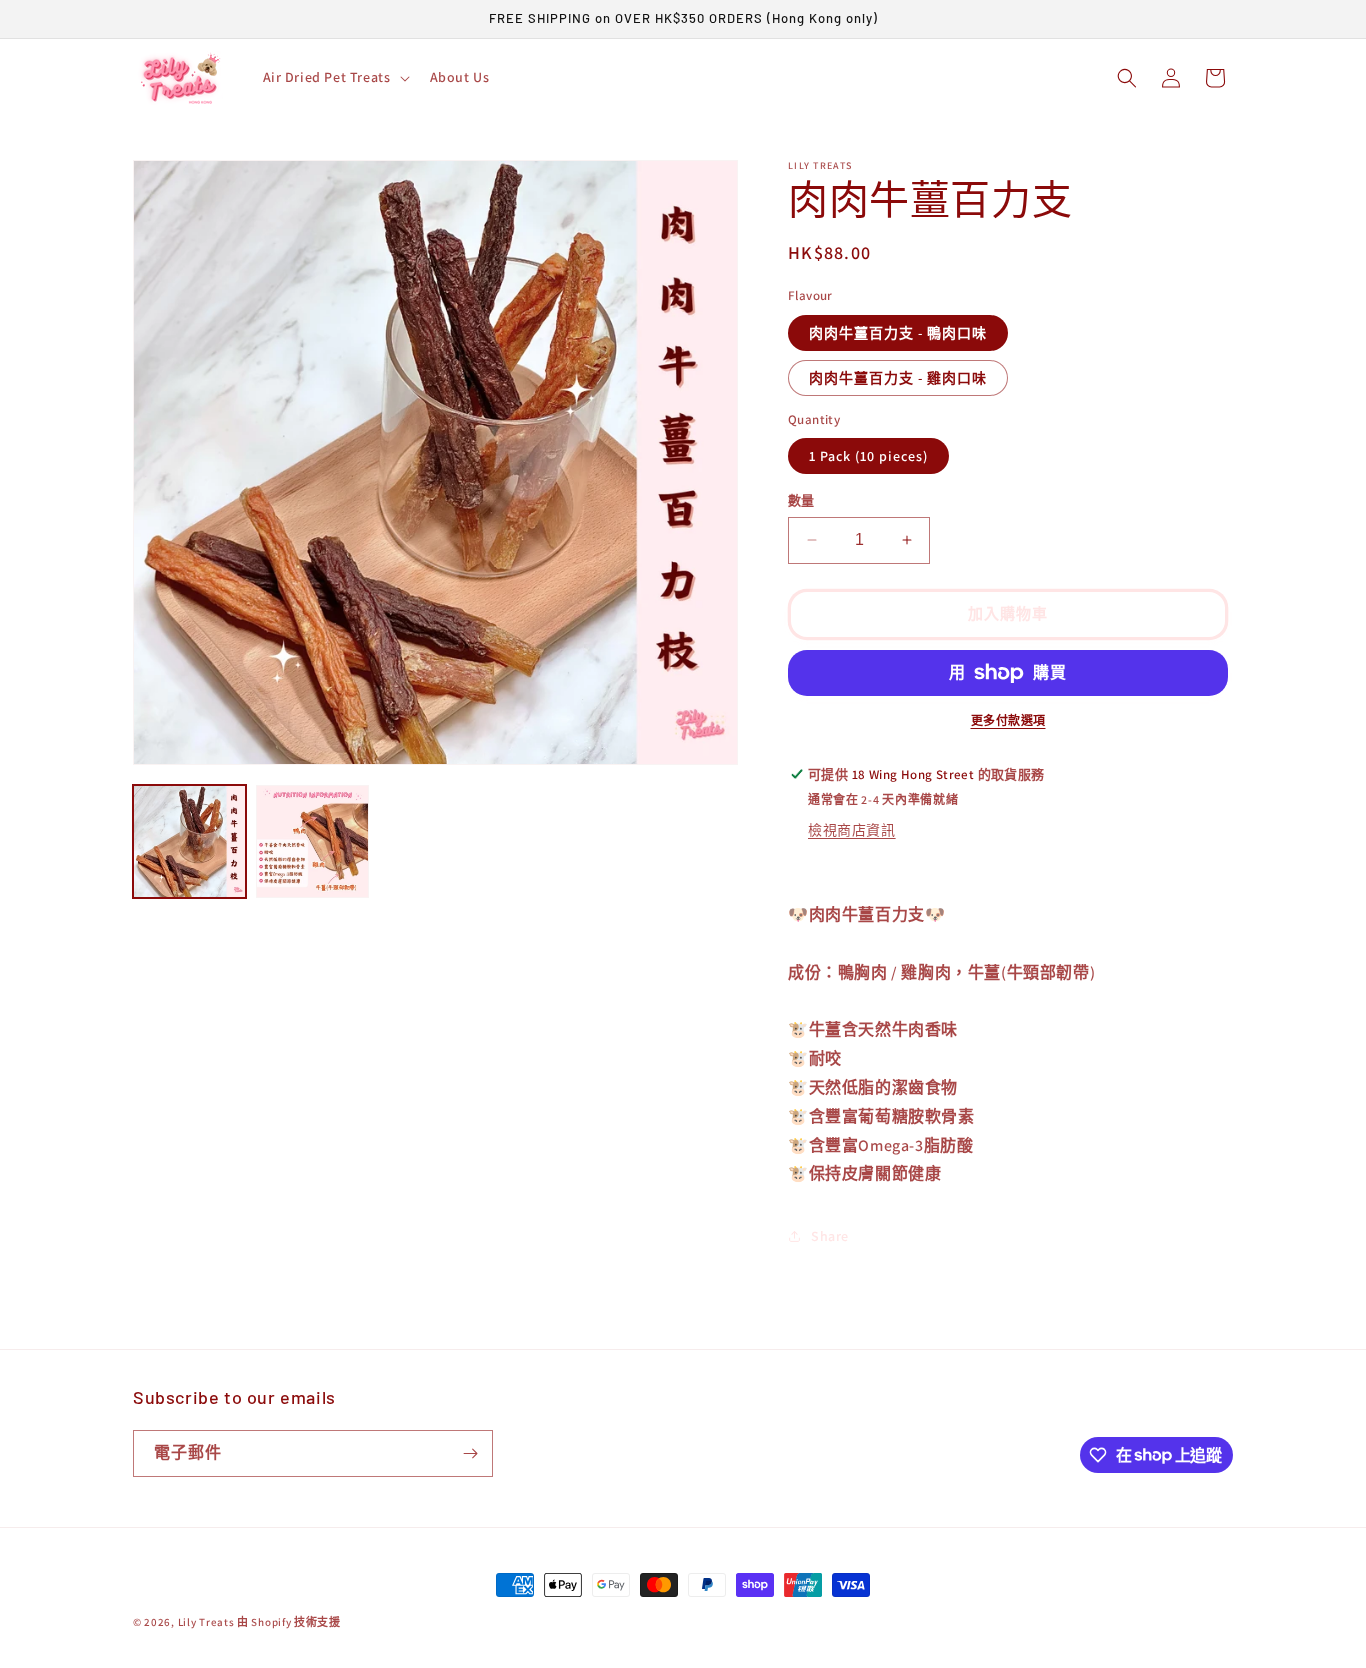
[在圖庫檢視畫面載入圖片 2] (312, 841)
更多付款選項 (1008, 720)
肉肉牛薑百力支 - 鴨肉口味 (898, 333)
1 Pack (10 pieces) (868, 456)
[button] (334, 77)
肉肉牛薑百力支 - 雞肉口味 (898, 378)
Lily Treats (206, 1622)
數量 (801, 500)
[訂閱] (470, 1453)
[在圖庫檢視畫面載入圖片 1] (189, 841)
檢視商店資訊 (852, 830)
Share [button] (830, 1236)
